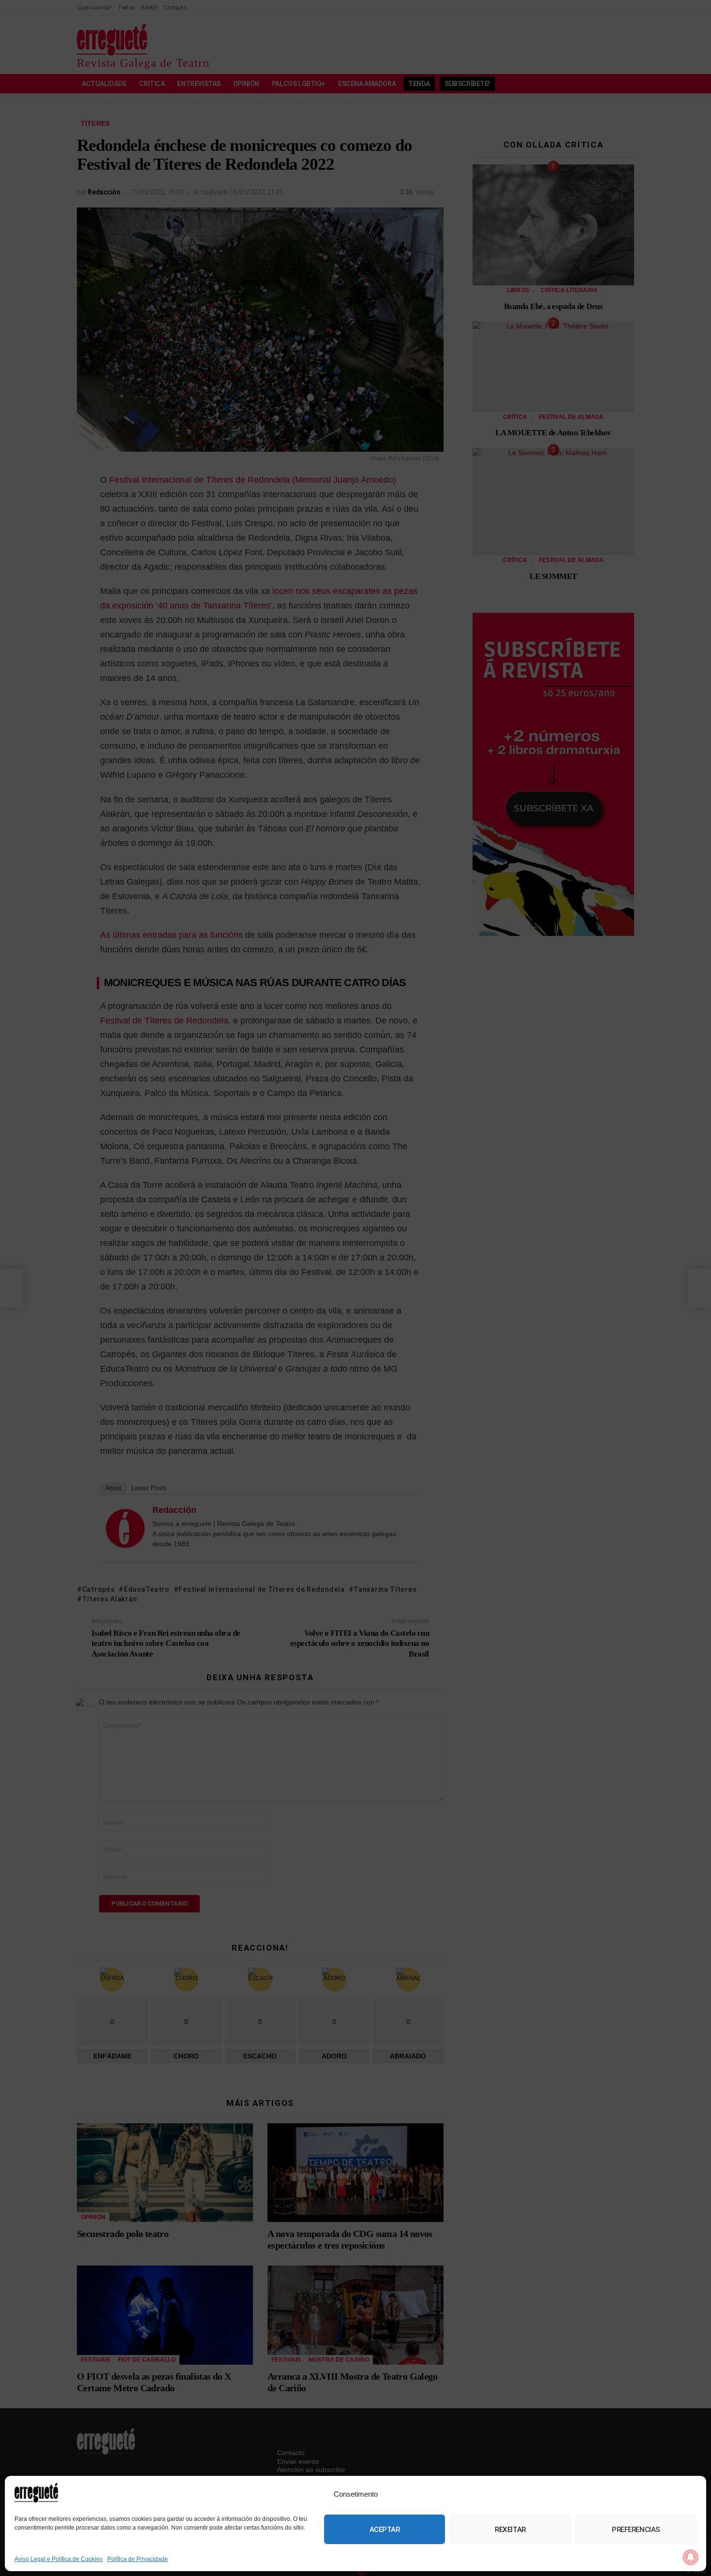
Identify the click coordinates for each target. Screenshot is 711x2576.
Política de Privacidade (138, 2559)
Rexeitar (510, 2530)
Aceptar (385, 2530)
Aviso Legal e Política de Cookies (59, 2559)
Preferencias (636, 2530)
